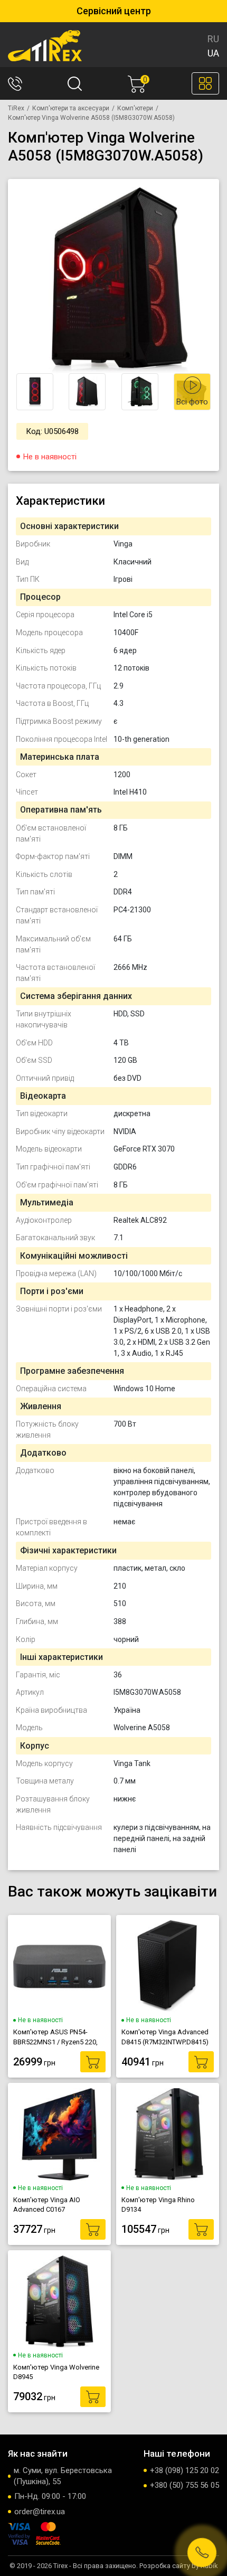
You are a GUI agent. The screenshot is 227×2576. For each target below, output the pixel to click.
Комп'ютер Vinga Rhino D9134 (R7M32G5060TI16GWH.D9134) (168, 2205)
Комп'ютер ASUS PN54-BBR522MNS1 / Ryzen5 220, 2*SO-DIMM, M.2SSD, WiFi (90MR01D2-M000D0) (55, 2037)
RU (213, 39)
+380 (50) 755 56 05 (185, 2485)
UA (213, 53)
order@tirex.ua (40, 2512)
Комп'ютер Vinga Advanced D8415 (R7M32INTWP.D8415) (165, 2037)
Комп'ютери (135, 108)
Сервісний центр (114, 11)
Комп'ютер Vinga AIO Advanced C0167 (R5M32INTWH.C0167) (47, 2205)
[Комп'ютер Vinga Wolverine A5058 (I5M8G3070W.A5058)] (118, 280)
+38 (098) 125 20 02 (185, 2470)
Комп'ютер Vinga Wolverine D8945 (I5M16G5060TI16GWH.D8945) (59, 2372)
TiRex (16, 108)
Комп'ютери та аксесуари (71, 108)
